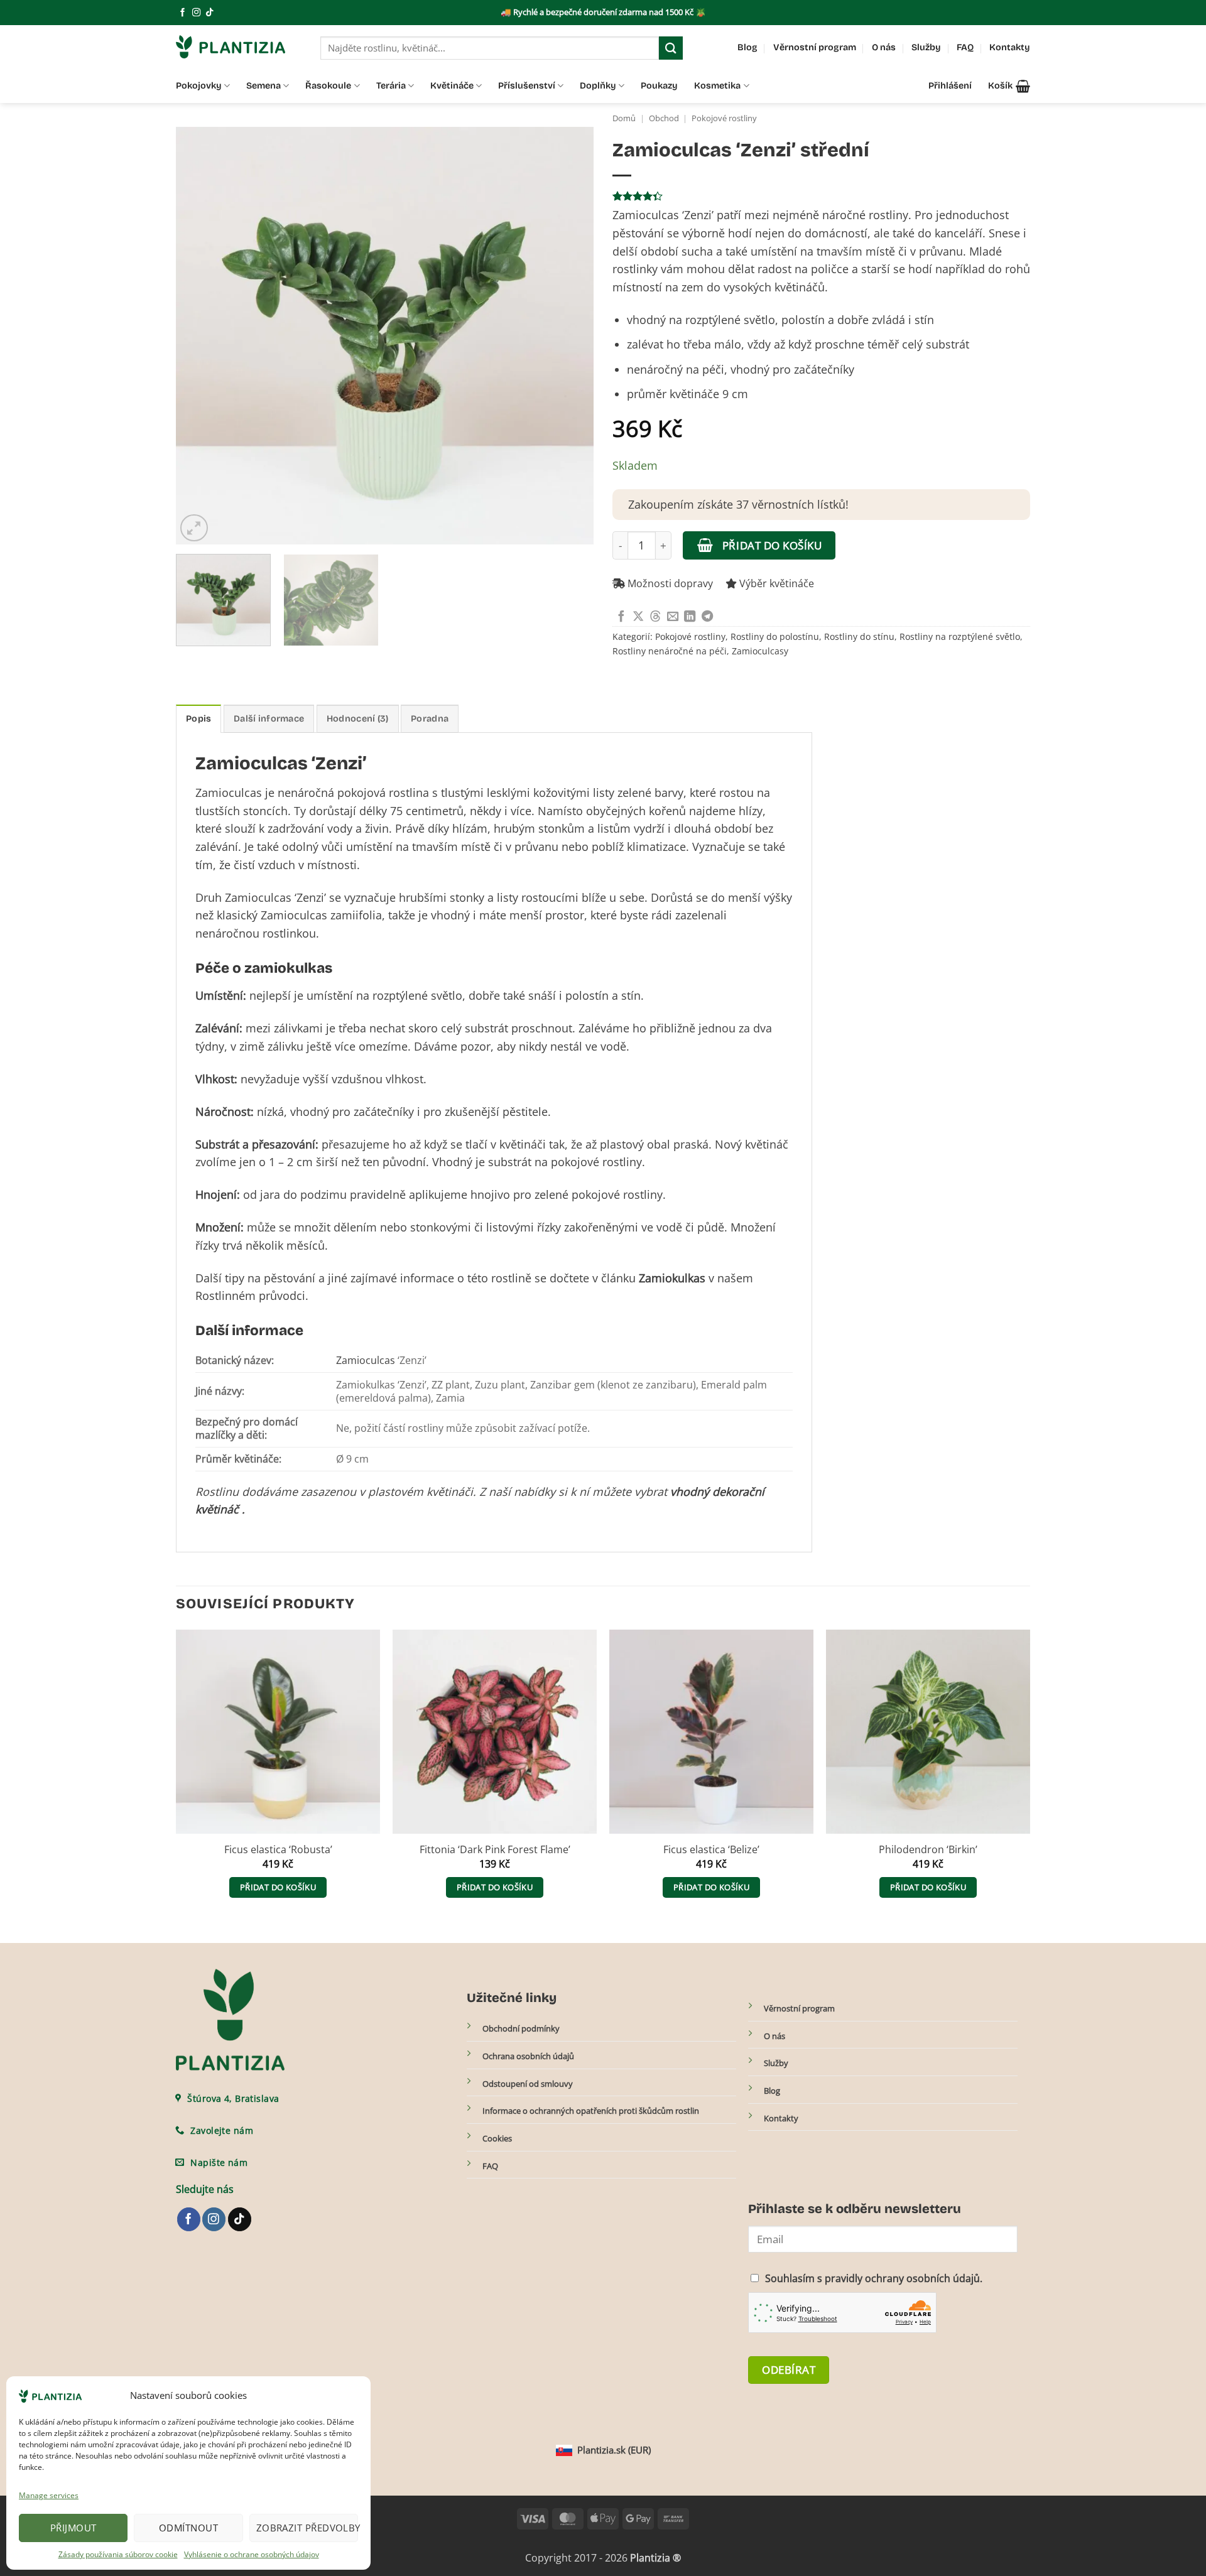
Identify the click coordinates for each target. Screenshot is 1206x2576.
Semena (263, 86)
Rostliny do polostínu (775, 636)
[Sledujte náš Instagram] (196, 13)
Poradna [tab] (430, 719)
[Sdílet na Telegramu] (707, 617)
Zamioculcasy (760, 651)
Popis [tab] (198, 719)
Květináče (452, 86)
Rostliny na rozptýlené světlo (960, 636)
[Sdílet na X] (638, 617)
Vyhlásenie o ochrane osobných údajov (252, 2554)
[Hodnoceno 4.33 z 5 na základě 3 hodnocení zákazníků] (821, 196)
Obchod (664, 118)
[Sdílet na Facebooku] (621, 617)
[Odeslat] (671, 48)
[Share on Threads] (655, 617)
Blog (747, 47)
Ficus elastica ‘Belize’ (711, 1850)
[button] (1009, 86)
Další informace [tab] (269, 719)
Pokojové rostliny (724, 118)
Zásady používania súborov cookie (118, 2554)
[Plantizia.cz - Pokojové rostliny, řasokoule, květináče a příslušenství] (239, 47)
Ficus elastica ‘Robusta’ (278, 1850)
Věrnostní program (815, 47)
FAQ (965, 47)
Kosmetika (717, 86)
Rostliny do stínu (859, 636)
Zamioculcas (366, 1360)
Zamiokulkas (672, 1278)
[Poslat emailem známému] (673, 617)
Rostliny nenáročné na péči (670, 651)
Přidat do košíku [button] (278, 1887)
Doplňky (598, 86)
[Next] (570, 336)
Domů (624, 118)
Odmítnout (188, 2528)
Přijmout (73, 2528)
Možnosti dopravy (669, 583)
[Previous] (200, 336)
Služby (926, 47)
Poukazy (659, 86)
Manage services (49, 2495)
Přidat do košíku (772, 545)
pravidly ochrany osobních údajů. (904, 2279)
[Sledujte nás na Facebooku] (182, 13)
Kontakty (1010, 47)
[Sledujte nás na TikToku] (209, 13)
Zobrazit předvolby (307, 2528)
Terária (391, 86)
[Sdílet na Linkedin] (690, 617)
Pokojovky (199, 86)
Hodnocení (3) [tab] (358, 719)
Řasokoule (328, 86)
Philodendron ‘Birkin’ (928, 1850)
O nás (884, 47)
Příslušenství (527, 86)
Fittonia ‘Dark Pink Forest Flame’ (495, 1850)
